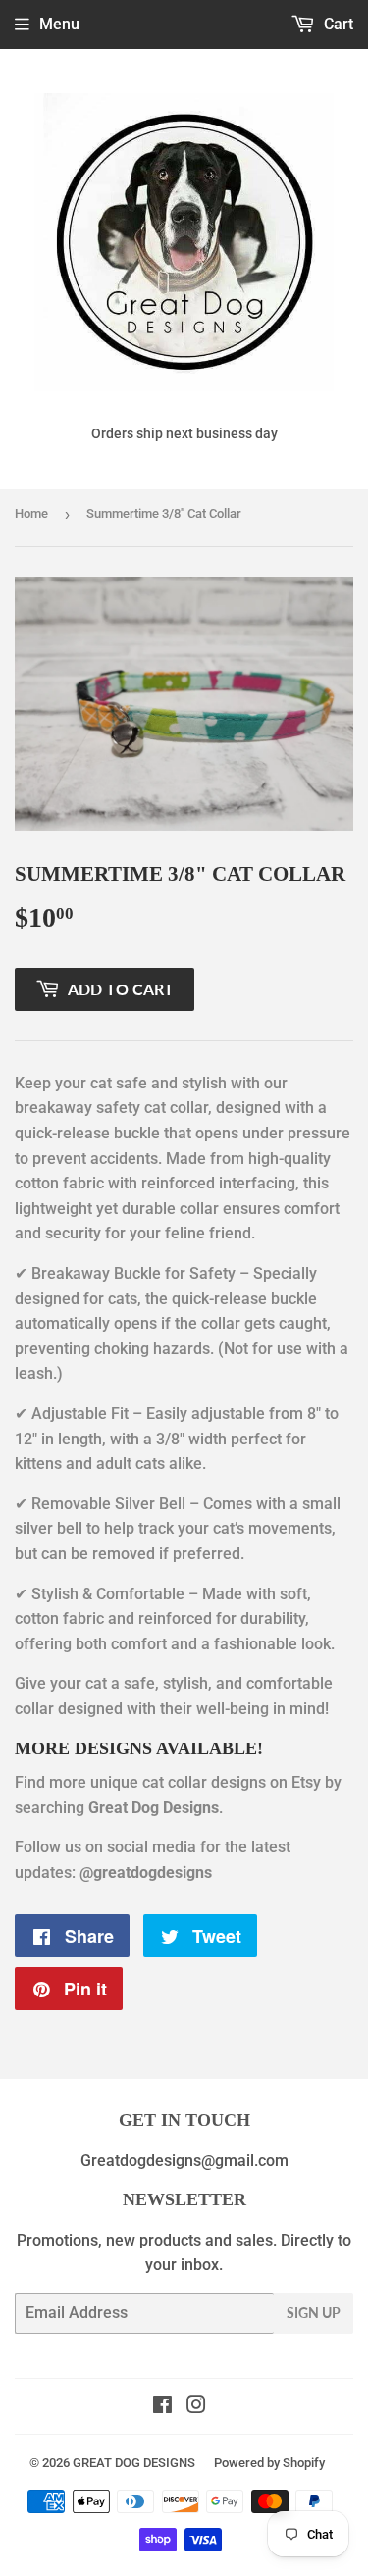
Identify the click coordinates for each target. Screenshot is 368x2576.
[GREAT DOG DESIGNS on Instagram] (196, 2407)
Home (31, 513)
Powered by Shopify (269, 2463)
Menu (59, 24)
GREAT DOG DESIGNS (134, 2463)
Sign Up (314, 2313)
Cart (337, 24)
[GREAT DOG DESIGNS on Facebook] (162, 2407)
